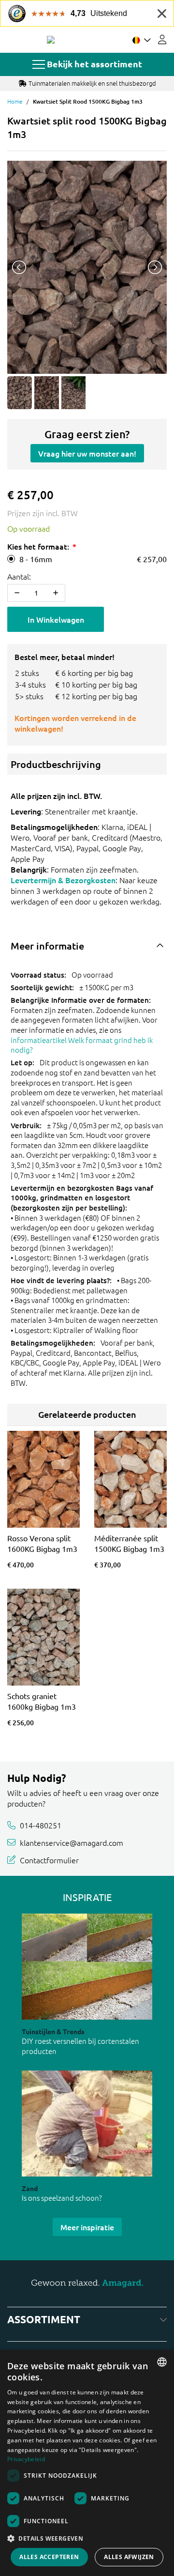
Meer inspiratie (87, 2227)
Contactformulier (49, 1859)
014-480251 (41, 1825)
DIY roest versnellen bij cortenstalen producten (80, 2046)
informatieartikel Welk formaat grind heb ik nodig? (82, 1045)
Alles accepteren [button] (49, 2557)
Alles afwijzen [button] (129, 2557)
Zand (30, 2188)
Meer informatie (47, 946)
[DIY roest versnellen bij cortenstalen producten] (87, 1967)
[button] (87, 2538)
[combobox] (162, 2362)
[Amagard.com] (51, 40)
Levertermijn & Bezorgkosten (63, 880)
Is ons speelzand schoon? (62, 2198)
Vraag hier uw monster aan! (87, 453)
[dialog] (87, 2463)
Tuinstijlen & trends (53, 2031)
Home (15, 101)
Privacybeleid (26, 2459)
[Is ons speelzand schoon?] (87, 2124)
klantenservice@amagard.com (72, 1842)
